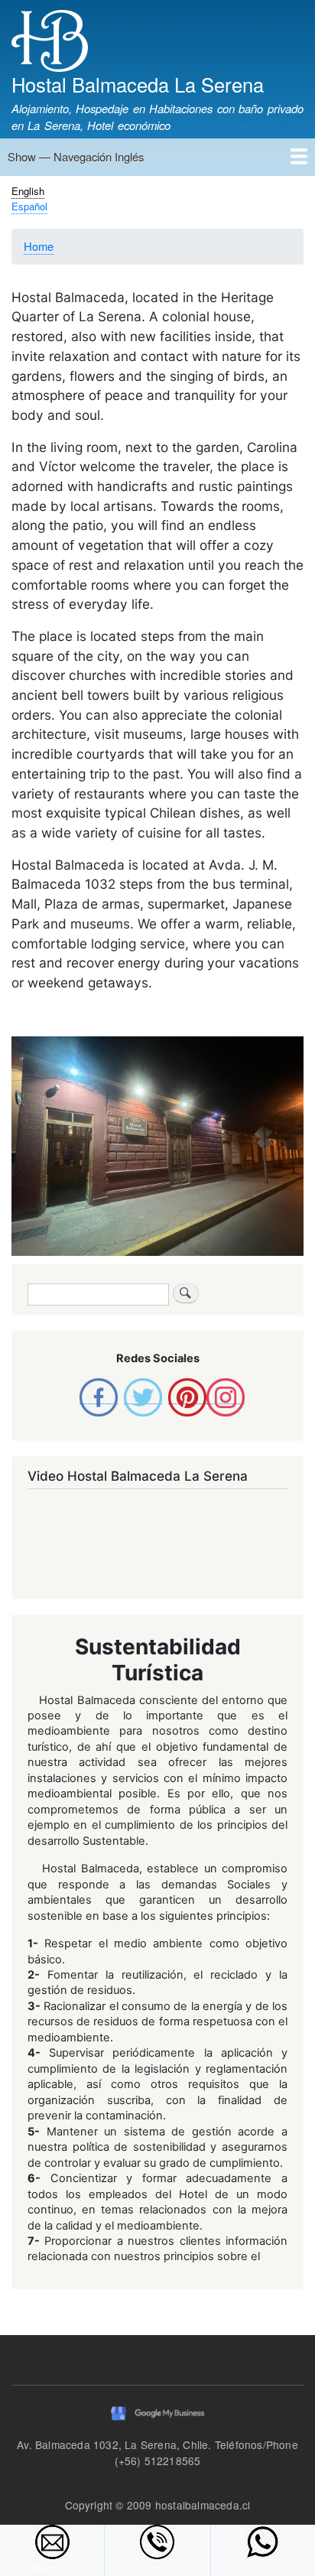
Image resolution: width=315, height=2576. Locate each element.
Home (39, 246)
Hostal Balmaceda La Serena (138, 84)
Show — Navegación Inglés (76, 156)
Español (29, 206)
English (28, 191)
